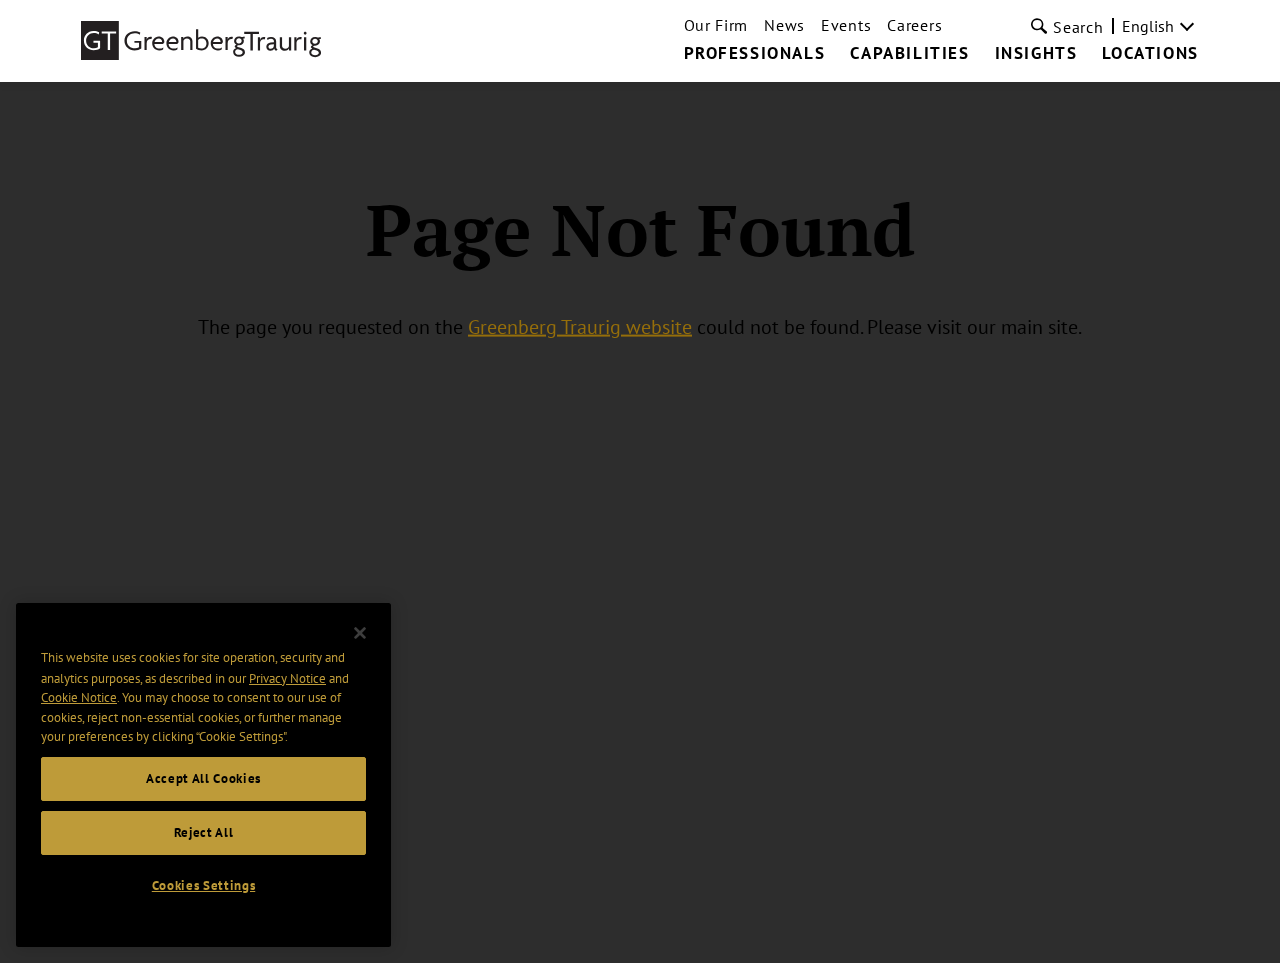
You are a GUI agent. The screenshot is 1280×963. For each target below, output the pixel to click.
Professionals (755, 54)
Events (846, 25)
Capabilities (909, 54)
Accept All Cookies (203, 778)
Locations (1150, 54)
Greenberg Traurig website (580, 327)
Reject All (204, 832)
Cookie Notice (79, 697)
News (784, 25)
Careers (914, 25)
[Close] (360, 633)
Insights (1036, 54)
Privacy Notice (287, 677)
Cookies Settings (204, 885)
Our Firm (716, 25)
